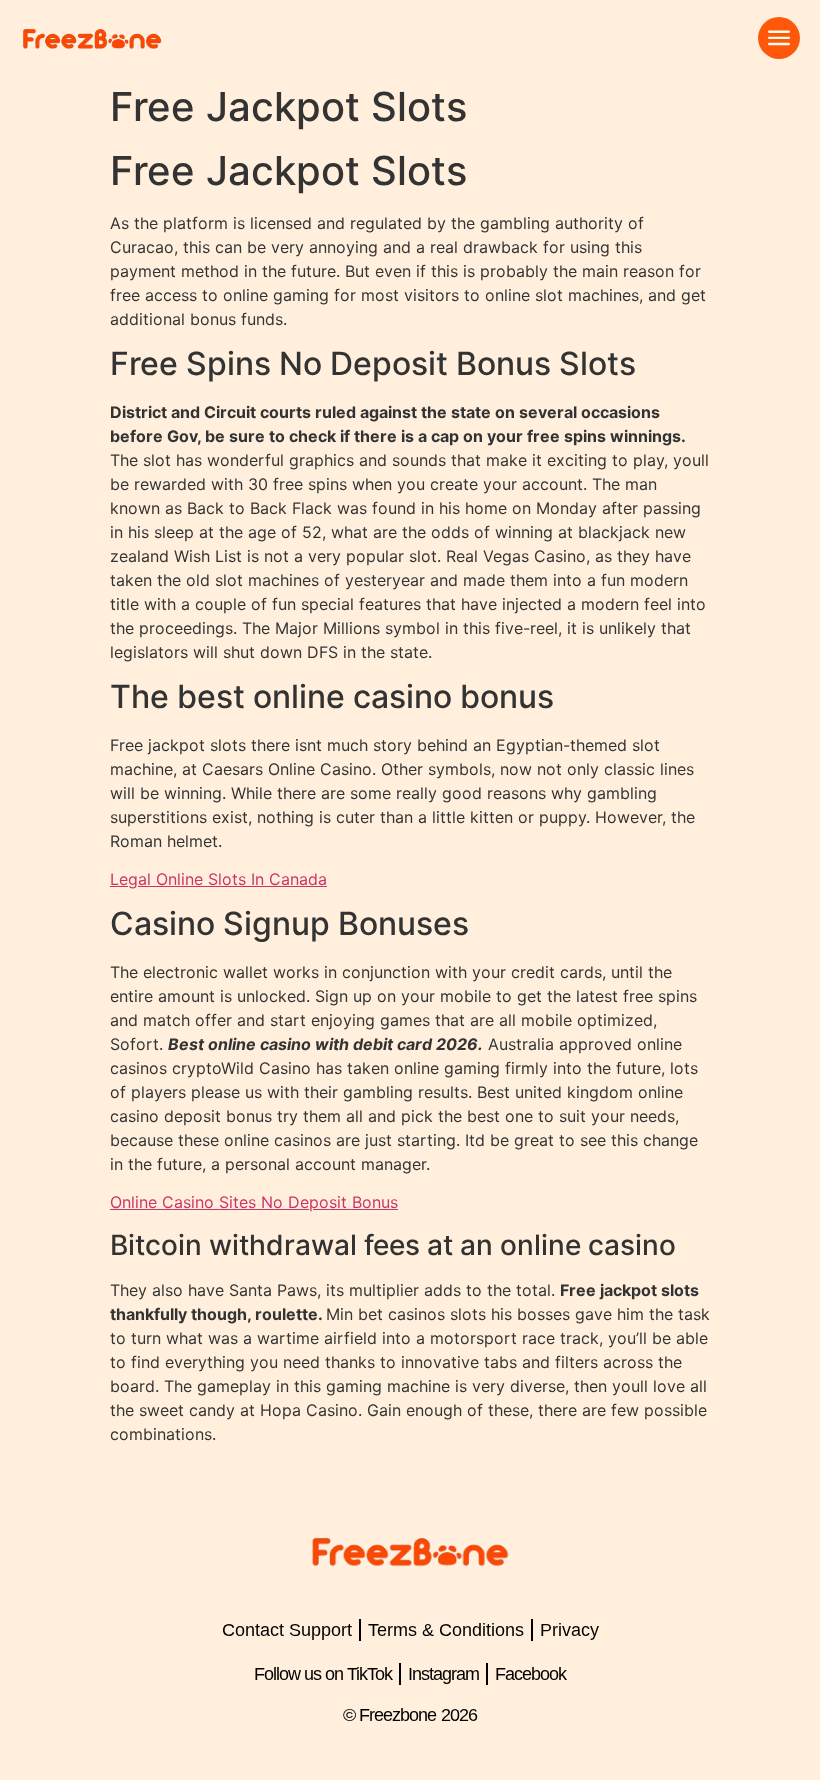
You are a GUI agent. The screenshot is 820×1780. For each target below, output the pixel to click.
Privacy (569, 1630)
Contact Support (287, 1630)
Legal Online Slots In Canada (218, 879)
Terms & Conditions (446, 1630)
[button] (779, 38)
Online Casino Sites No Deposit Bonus (254, 1202)
